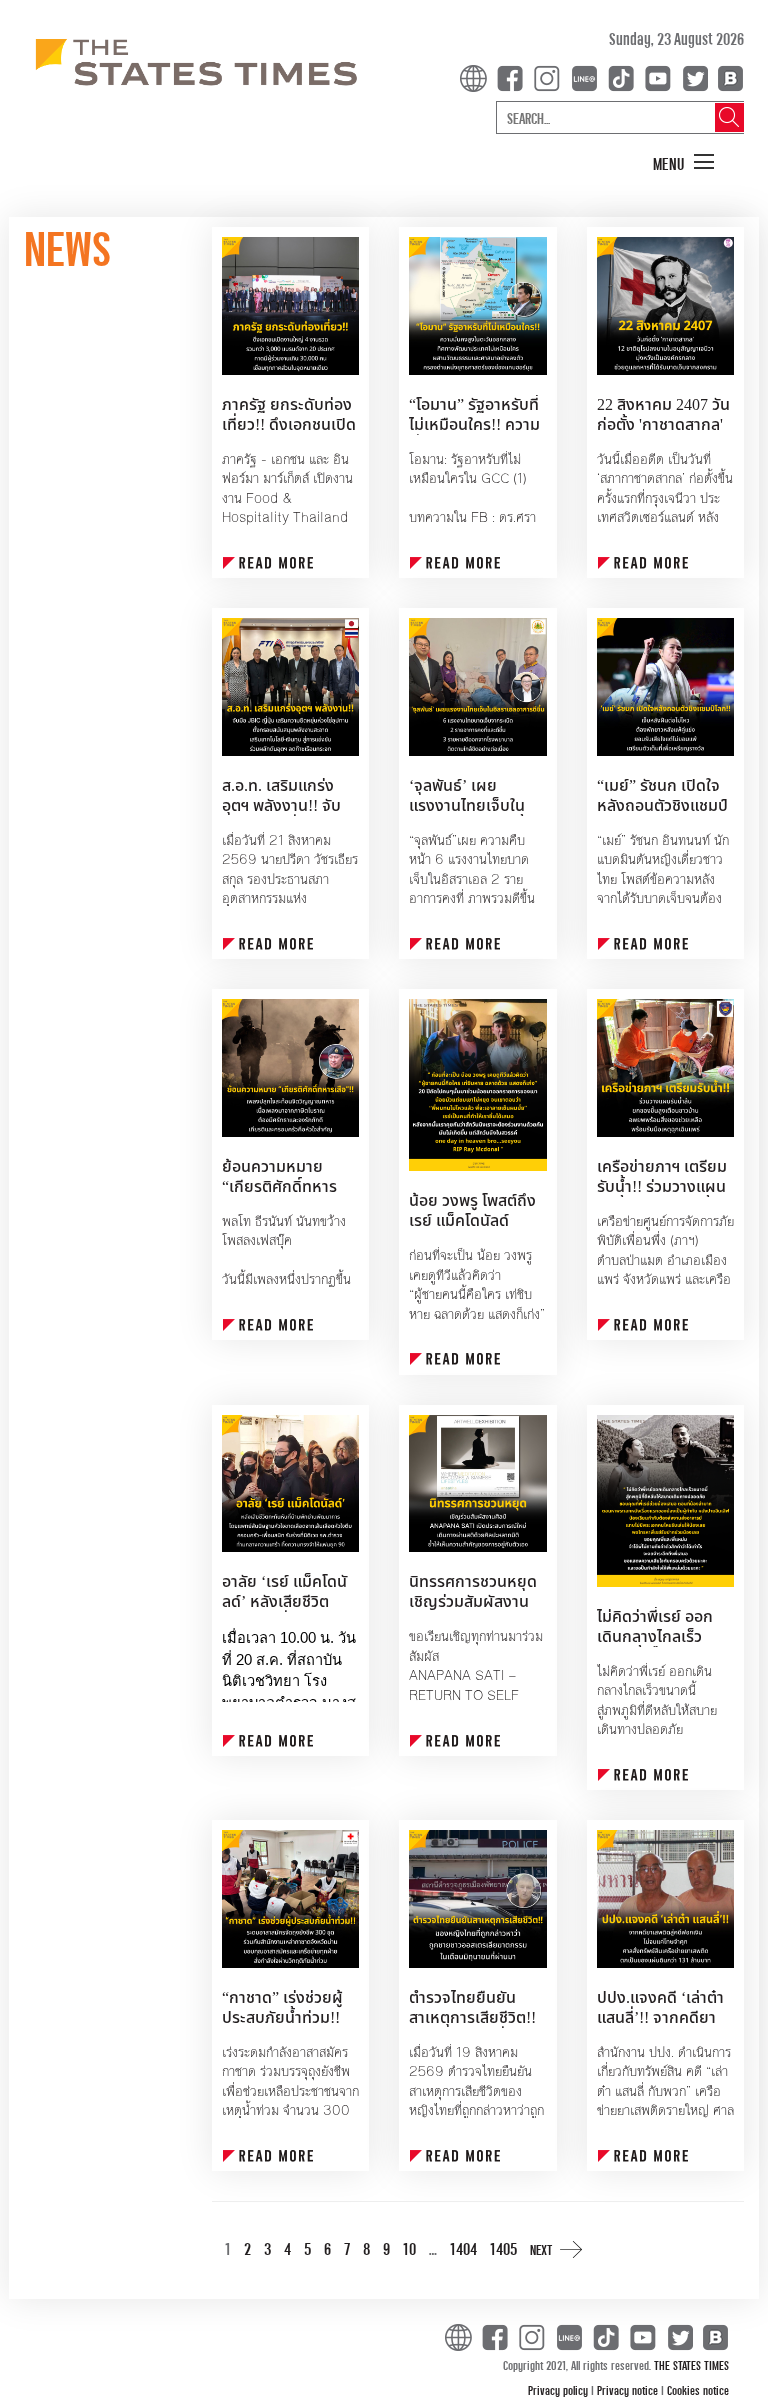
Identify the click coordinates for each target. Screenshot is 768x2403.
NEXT (541, 2249)
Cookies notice (698, 2390)
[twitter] (695, 76)
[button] (684, 163)
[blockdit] (727, 76)
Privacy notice (629, 2390)
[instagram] (551, 76)
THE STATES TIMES (691, 2365)
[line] (588, 76)
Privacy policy (559, 2390)
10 (409, 2248)
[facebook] (514, 76)
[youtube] (662, 76)
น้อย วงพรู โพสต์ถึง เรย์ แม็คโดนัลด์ (472, 1211)
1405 (503, 2248)
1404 (463, 2248)
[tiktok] (625, 76)
